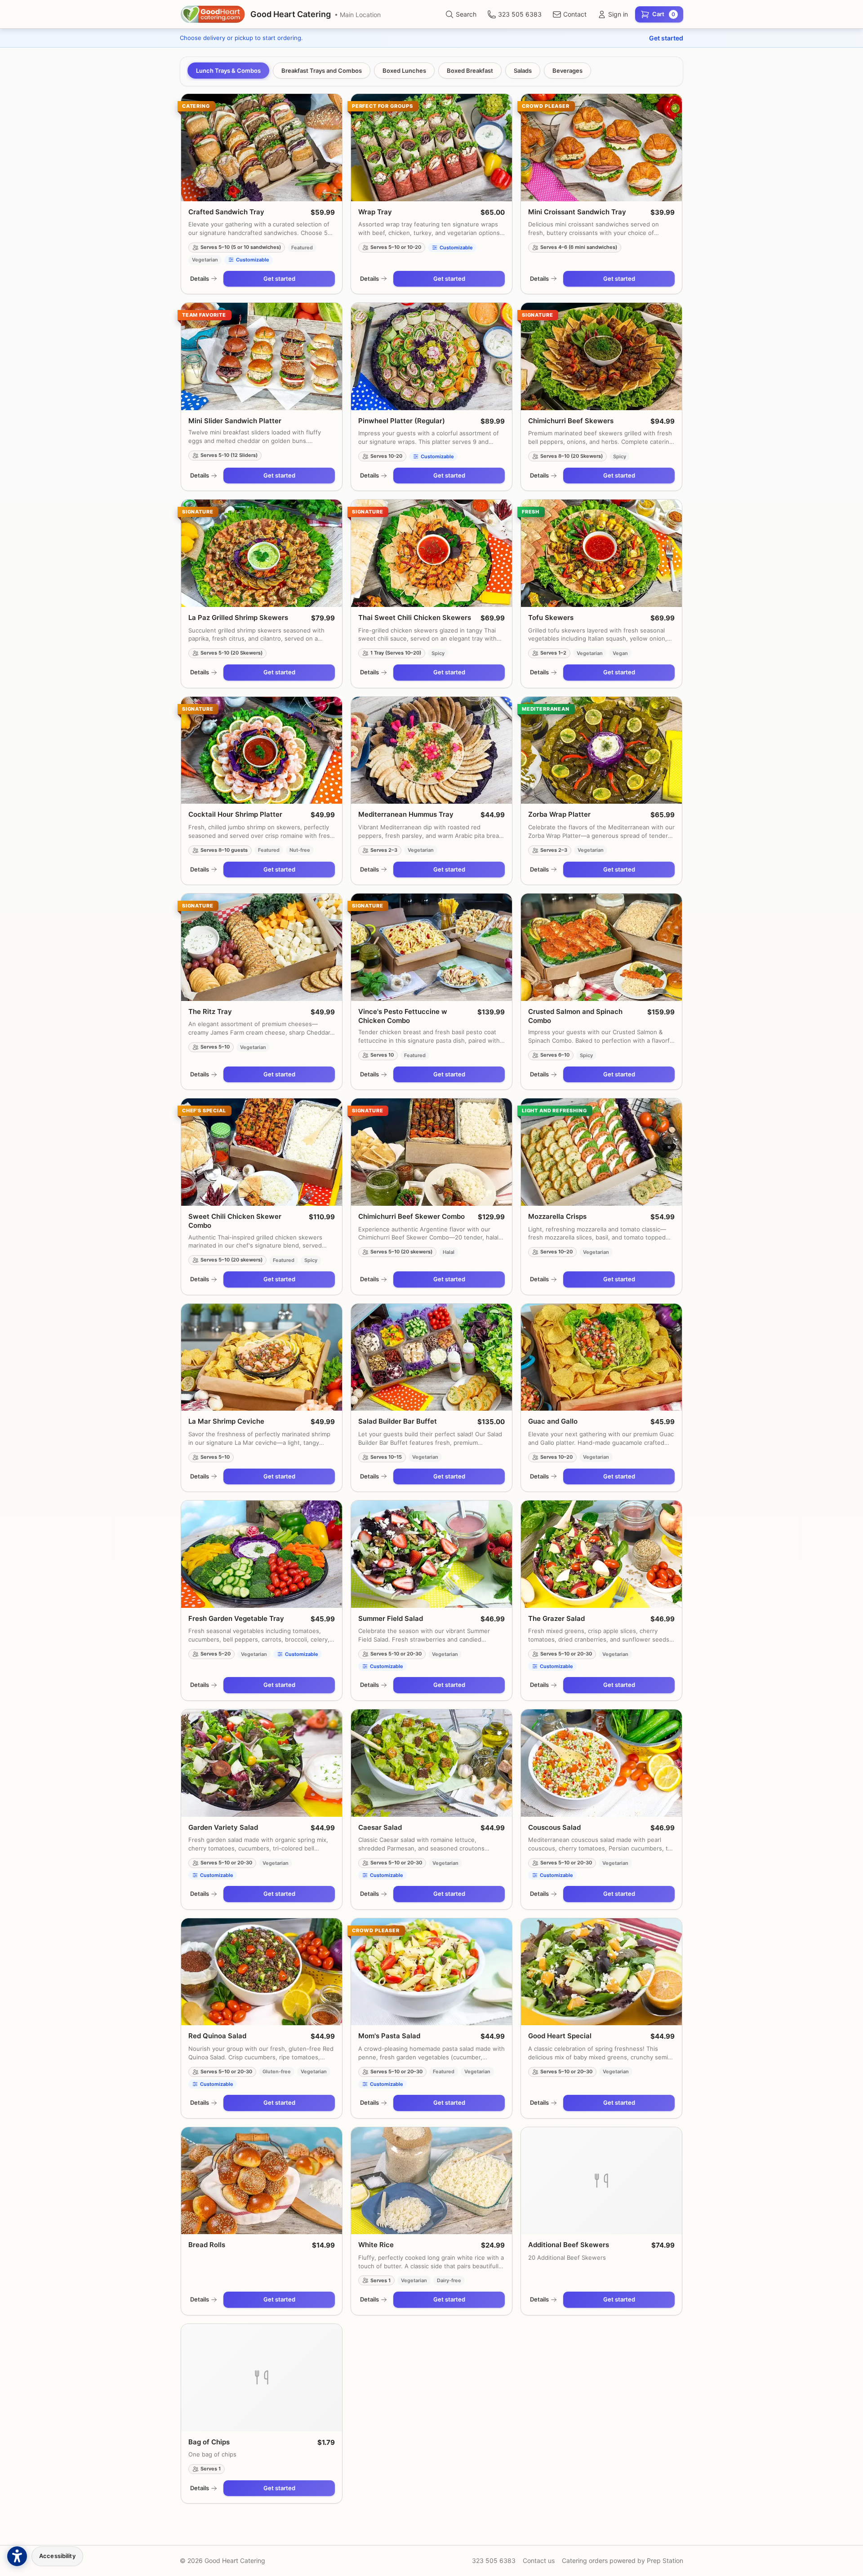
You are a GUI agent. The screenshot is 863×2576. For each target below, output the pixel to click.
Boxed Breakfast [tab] (470, 71)
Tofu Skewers (551, 617)
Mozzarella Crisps (557, 1216)
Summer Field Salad (391, 1618)
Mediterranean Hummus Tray (406, 814)
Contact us (539, 2561)
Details (200, 279)
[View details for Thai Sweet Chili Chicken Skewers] (431, 553)
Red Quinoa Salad (217, 2036)
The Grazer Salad (556, 1618)
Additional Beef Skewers (569, 2245)
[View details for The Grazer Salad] (601, 1554)
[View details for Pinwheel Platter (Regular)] (431, 356)
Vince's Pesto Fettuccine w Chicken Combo (403, 1016)
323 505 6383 (494, 2561)
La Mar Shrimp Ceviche (226, 1421)
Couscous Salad (554, 1827)
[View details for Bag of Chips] (262, 2378)
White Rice (376, 2245)
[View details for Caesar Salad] (431, 1763)
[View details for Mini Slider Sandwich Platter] (262, 356)
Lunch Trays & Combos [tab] (228, 71)
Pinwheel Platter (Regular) (402, 421)
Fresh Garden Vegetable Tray (236, 1618)
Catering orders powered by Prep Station (623, 2561)
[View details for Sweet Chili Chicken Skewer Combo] (262, 1152)
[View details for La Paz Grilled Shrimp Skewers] (262, 553)
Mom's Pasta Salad (389, 2036)
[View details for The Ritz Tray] (262, 947)
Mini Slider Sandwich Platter (235, 421)
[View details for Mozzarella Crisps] (601, 1152)
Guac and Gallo (553, 1421)
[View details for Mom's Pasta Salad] (431, 1972)
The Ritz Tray (210, 1011)
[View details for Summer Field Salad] (431, 1554)
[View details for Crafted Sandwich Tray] (262, 148)
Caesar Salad (380, 1827)
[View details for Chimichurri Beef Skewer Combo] (431, 1152)
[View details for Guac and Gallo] (601, 1357)
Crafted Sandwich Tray (226, 212)
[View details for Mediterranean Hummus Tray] (431, 750)
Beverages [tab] (567, 71)
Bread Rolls (207, 2245)
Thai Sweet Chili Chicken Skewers (415, 617)
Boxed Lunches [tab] (404, 71)
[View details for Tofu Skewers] (601, 553)
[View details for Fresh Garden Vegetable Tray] (262, 1554)
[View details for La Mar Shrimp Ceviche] (262, 1357)
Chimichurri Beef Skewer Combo (411, 1216)
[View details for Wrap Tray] (431, 148)
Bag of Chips (209, 2442)
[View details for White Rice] (431, 2181)
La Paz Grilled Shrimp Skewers (238, 617)
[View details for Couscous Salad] (601, 1763)
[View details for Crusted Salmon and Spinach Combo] (601, 947)
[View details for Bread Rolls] (262, 2181)
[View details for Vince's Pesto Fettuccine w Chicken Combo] (431, 947)
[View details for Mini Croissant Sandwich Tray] (601, 148)
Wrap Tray (375, 212)
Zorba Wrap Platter (559, 814)
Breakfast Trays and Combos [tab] (322, 71)
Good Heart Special (560, 2036)
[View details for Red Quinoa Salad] (262, 1972)
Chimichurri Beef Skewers (571, 421)
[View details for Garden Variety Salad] (262, 1763)
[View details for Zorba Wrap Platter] (601, 750)
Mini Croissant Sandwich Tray (577, 212)
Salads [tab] (523, 71)
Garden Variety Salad (223, 1827)
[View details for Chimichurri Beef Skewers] (601, 356)
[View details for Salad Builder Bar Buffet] (431, 1357)
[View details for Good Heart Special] (601, 1972)
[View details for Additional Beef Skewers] (601, 2181)
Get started (666, 38)
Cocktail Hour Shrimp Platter (235, 814)
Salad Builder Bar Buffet (398, 1421)
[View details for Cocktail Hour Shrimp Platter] (262, 750)
